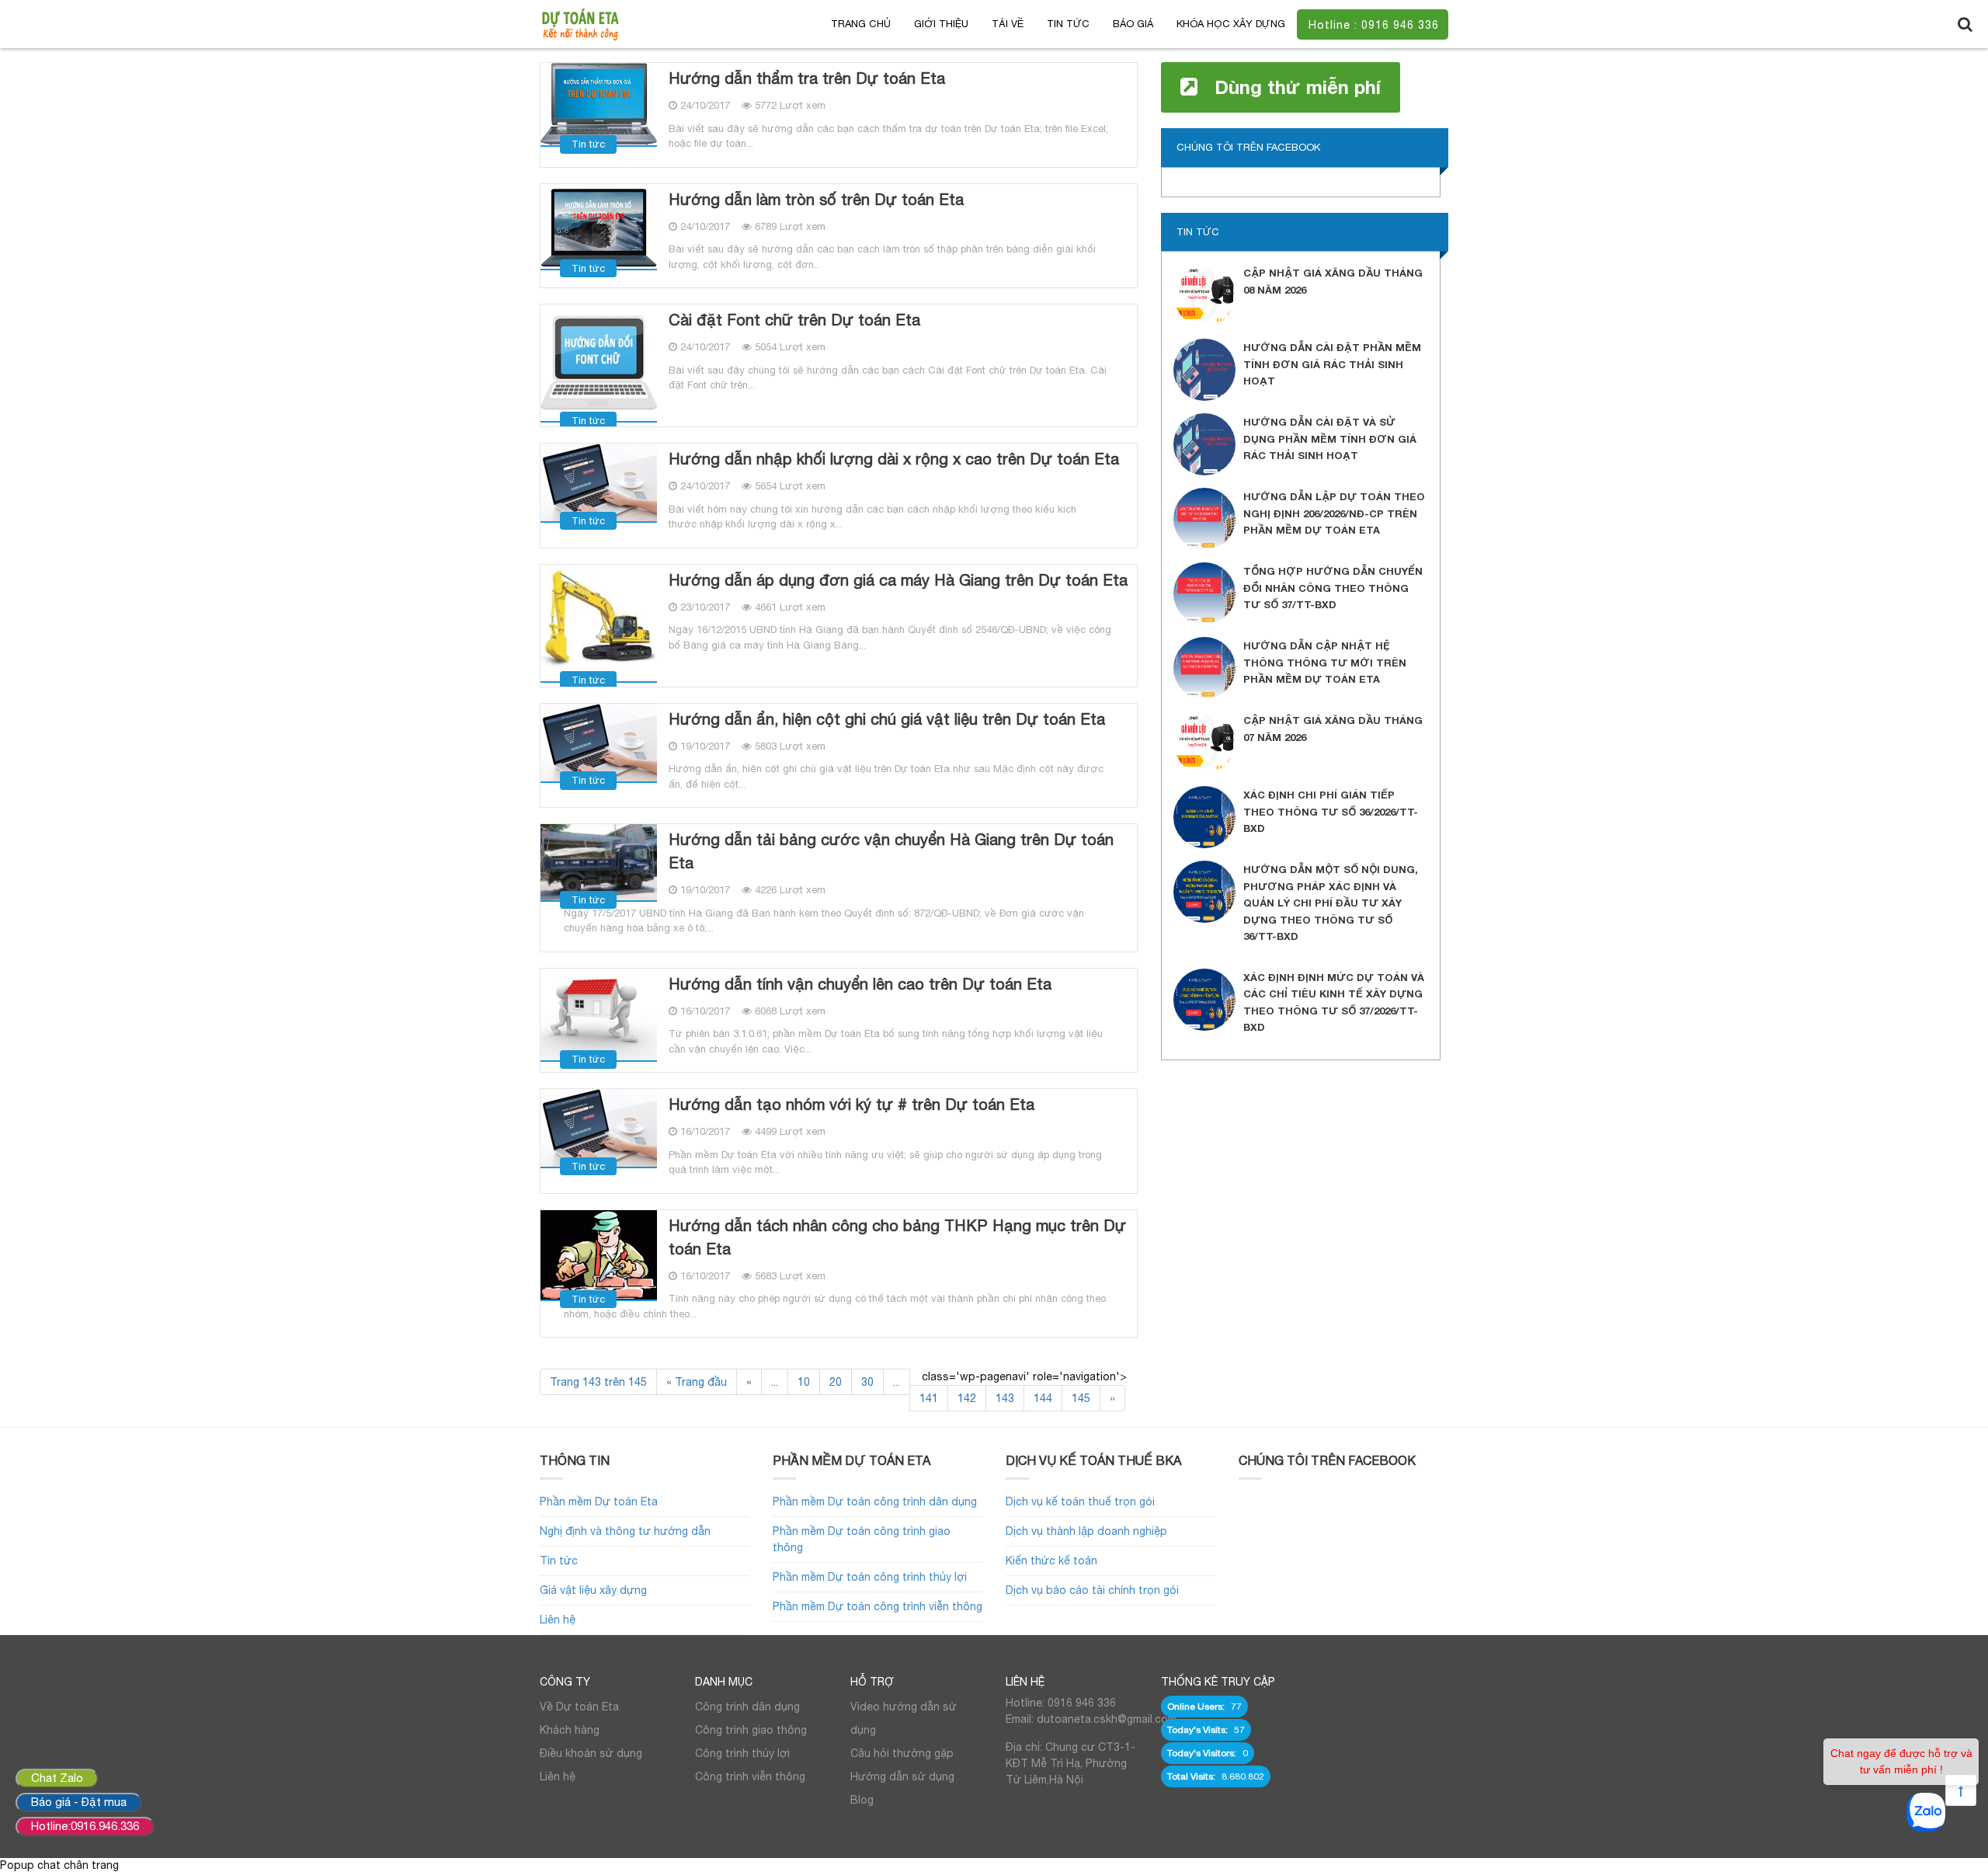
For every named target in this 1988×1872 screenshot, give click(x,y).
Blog (862, 1800)
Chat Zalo (57, 1778)
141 (929, 1398)
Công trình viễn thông (750, 1776)
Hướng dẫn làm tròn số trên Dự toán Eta (816, 199)
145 (1081, 1398)
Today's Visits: (1199, 1730)
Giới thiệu (941, 24)
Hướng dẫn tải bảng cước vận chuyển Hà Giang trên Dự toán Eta (891, 851)
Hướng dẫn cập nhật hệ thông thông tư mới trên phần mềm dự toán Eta (1325, 662)
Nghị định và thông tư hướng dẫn (625, 1531)
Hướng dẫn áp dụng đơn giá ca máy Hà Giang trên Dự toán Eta (898, 580)
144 (1043, 1398)
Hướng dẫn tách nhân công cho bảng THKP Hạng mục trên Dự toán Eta (897, 1237)
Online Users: (1197, 1707)
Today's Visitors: (1203, 1753)
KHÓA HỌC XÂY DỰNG (1231, 24)
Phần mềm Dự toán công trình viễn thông (878, 1606)
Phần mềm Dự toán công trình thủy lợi (870, 1577)
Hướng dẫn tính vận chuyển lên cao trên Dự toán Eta (860, 984)
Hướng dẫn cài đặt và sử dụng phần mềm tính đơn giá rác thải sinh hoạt (1330, 438)
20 (836, 1382)
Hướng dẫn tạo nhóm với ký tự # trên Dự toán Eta (852, 1104)
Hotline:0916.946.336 (85, 1826)
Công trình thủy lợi (742, 1753)
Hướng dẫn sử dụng (902, 1776)
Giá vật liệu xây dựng (593, 1590)
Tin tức (1068, 24)
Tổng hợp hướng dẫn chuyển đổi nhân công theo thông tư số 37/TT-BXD (1333, 588)
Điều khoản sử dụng (591, 1753)
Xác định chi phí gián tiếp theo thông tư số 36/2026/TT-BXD (1331, 811)
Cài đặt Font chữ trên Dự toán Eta (794, 320)
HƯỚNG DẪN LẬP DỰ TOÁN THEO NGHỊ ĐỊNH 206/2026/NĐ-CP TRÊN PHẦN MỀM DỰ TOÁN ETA (1334, 513)
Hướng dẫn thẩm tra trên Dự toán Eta (807, 78)
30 (867, 1382)
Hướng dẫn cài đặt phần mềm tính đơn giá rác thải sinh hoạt (1332, 364)
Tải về (1008, 24)
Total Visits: (1192, 1776)
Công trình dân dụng (747, 1707)
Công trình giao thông (751, 1730)
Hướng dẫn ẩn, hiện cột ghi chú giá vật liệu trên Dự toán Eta (887, 719)
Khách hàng (570, 1730)
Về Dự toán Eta (579, 1707)
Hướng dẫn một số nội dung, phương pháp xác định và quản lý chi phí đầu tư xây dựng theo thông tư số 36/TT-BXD (1331, 903)
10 (804, 1382)
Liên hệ (558, 1620)
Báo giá (1133, 24)
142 (967, 1398)
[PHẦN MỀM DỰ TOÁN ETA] (580, 23)
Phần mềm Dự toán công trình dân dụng (875, 1501)
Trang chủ (861, 24)
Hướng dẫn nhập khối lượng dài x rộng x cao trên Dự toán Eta (894, 459)
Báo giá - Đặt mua (79, 1802)
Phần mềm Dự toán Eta (599, 1501)
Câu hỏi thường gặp (902, 1753)
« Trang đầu (697, 1382)
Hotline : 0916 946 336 (1374, 25)
